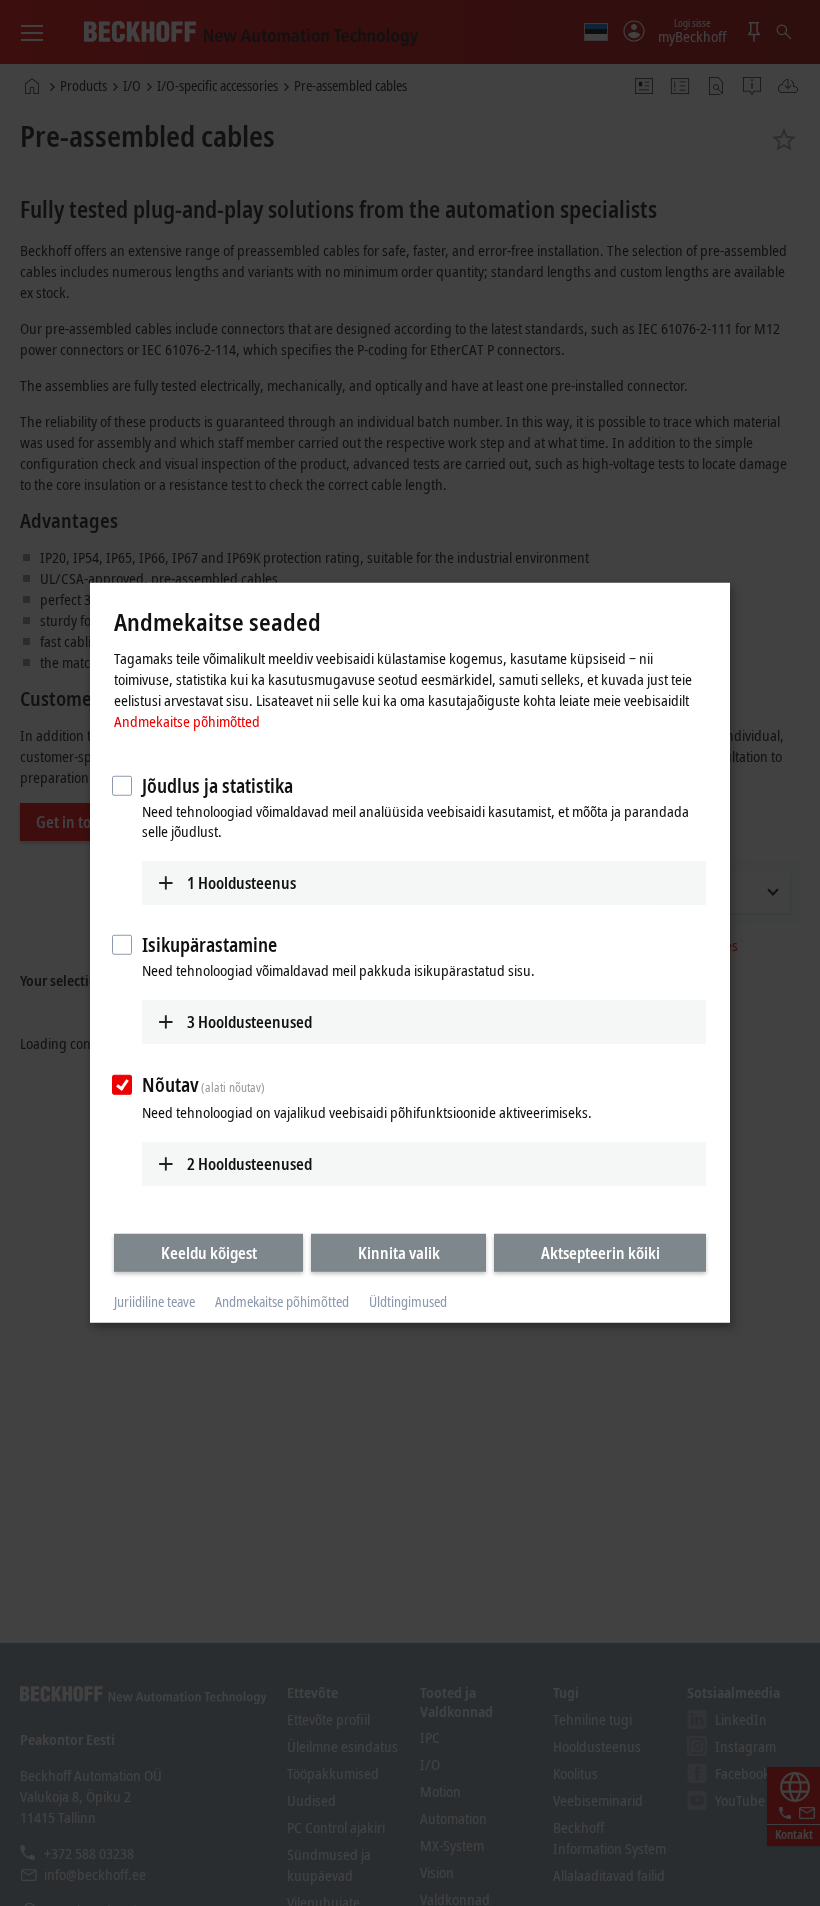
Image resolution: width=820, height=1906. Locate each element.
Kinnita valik (399, 1252)
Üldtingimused (408, 1301)
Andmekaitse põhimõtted (187, 720)
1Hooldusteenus (241, 882)
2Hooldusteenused (249, 1163)
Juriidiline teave (154, 1301)
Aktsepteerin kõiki (600, 1252)
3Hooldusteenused (249, 1022)
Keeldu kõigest (209, 1252)
